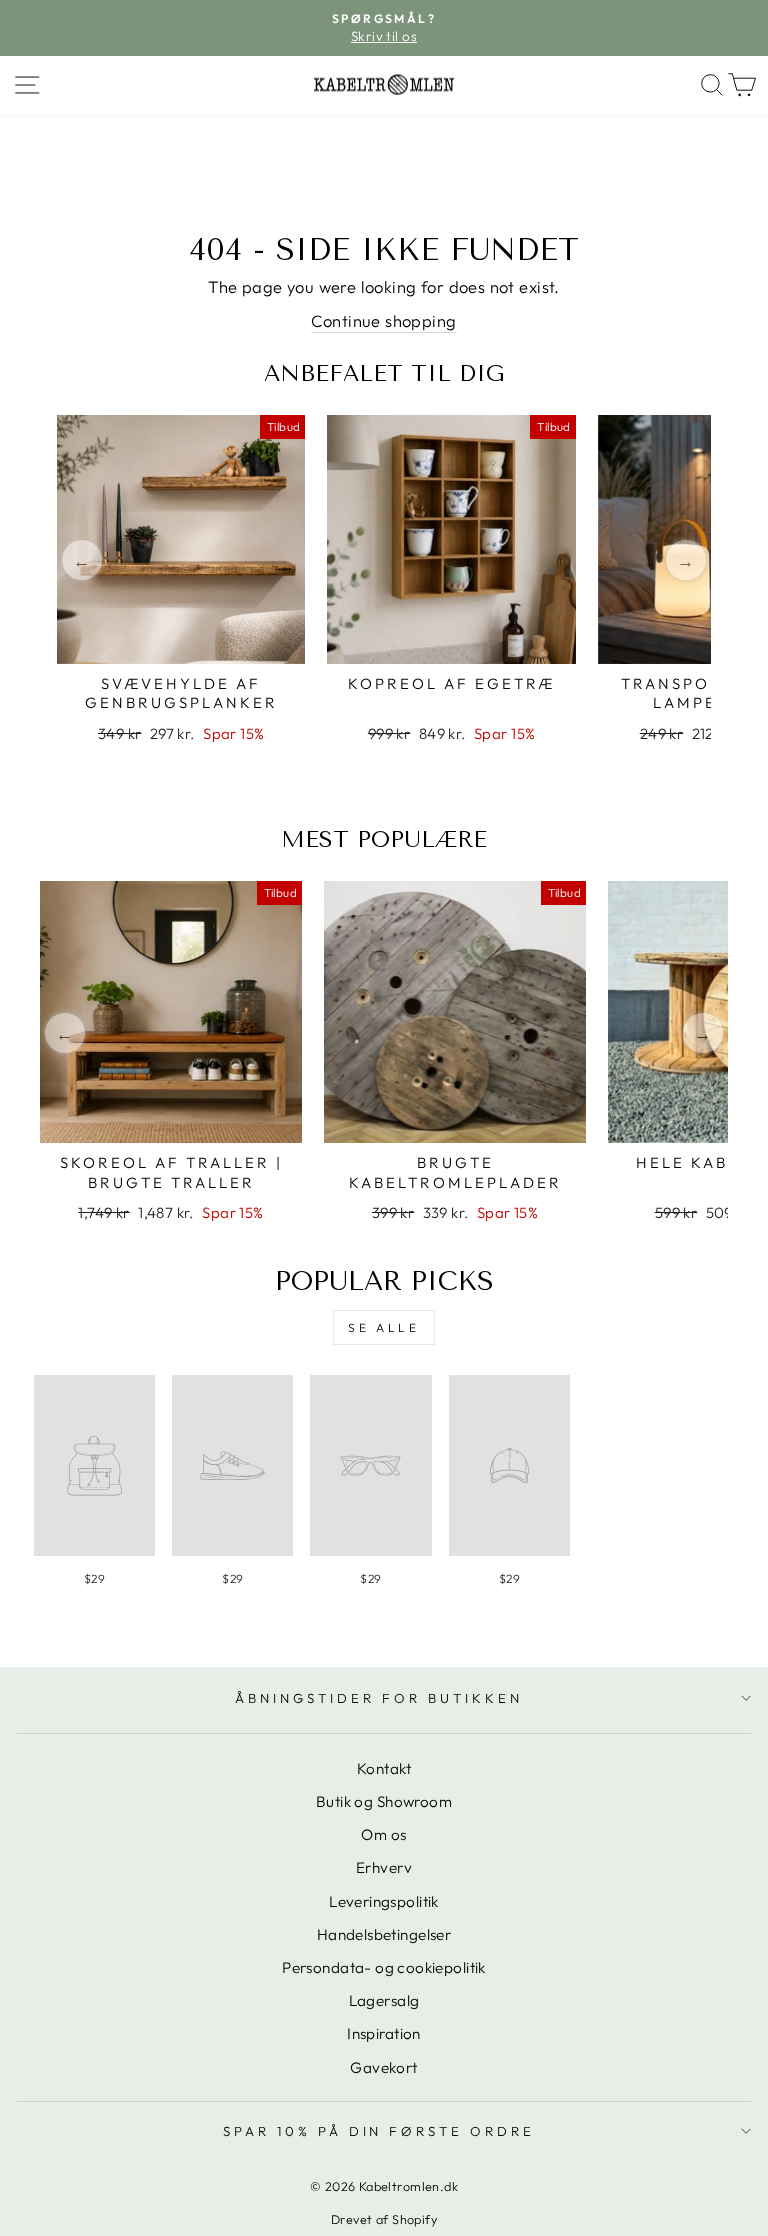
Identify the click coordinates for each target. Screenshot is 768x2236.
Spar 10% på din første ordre (379, 2131)
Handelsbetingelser (384, 1934)
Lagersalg (384, 2000)
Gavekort (383, 2067)
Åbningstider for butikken (378, 1698)
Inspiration (384, 2033)
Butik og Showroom (384, 1801)
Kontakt (384, 1768)
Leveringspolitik (384, 1901)
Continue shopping (383, 320)
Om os (383, 1834)
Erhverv (384, 1867)
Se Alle (383, 1327)
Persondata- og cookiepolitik (384, 1967)
